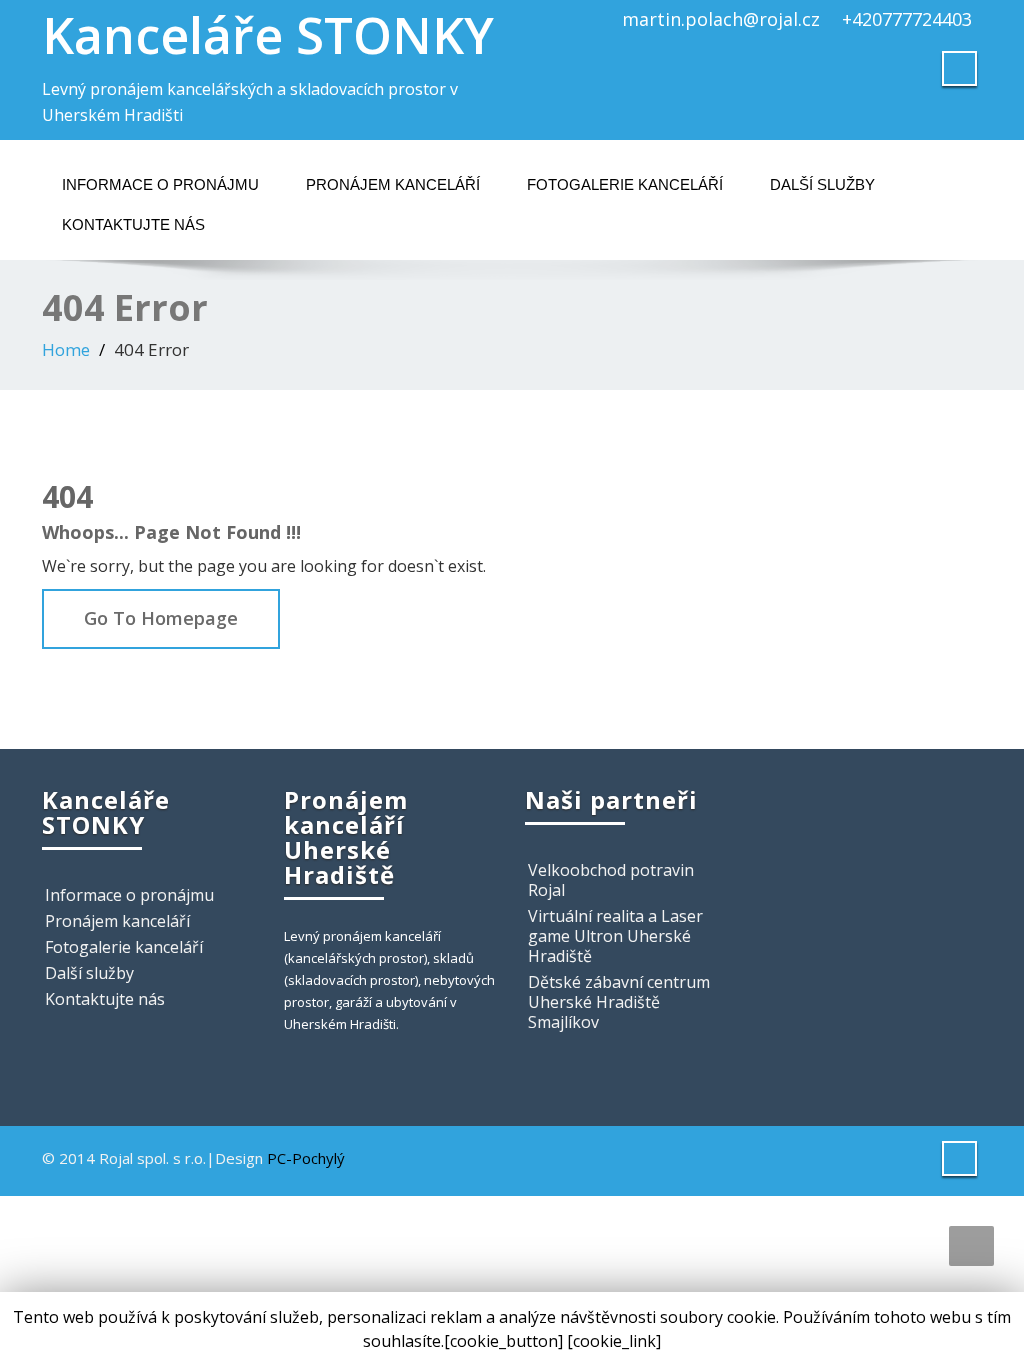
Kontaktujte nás (133, 224)
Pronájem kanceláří (393, 184)
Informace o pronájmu (160, 184)
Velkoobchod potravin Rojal (611, 880)
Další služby (822, 184)
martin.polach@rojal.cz (721, 19)
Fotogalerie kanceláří (625, 184)
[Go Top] (971, 1246)
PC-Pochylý (306, 1158)
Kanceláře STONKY (268, 35)
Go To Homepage (161, 618)
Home (66, 349)
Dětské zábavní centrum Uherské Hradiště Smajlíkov (619, 1002)
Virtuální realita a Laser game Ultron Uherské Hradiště (615, 936)
